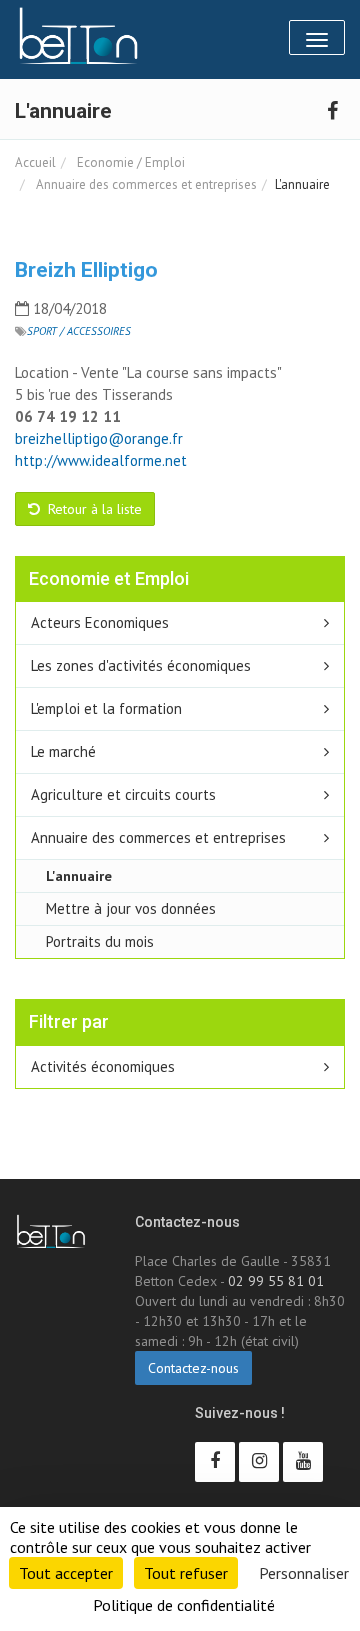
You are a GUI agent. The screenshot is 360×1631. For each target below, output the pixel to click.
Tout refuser (186, 1573)
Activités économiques (103, 1066)
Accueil (35, 162)
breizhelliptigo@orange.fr (99, 438)
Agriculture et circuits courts (123, 794)
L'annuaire (79, 875)
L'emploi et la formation (106, 708)
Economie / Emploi (129, 162)
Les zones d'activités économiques (141, 665)
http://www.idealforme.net (103, 460)
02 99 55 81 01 (276, 1281)
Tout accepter (66, 1573)
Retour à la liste (93, 509)
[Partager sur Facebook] (332, 109)
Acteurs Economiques (100, 622)
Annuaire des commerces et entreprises (145, 184)
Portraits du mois (100, 941)
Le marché (63, 751)
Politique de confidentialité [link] (184, 1605)
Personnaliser (304, 1573)
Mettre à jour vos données (131, 908)
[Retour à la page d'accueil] (78, 36)
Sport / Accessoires (79, 331)
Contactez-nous (193, 1368)
